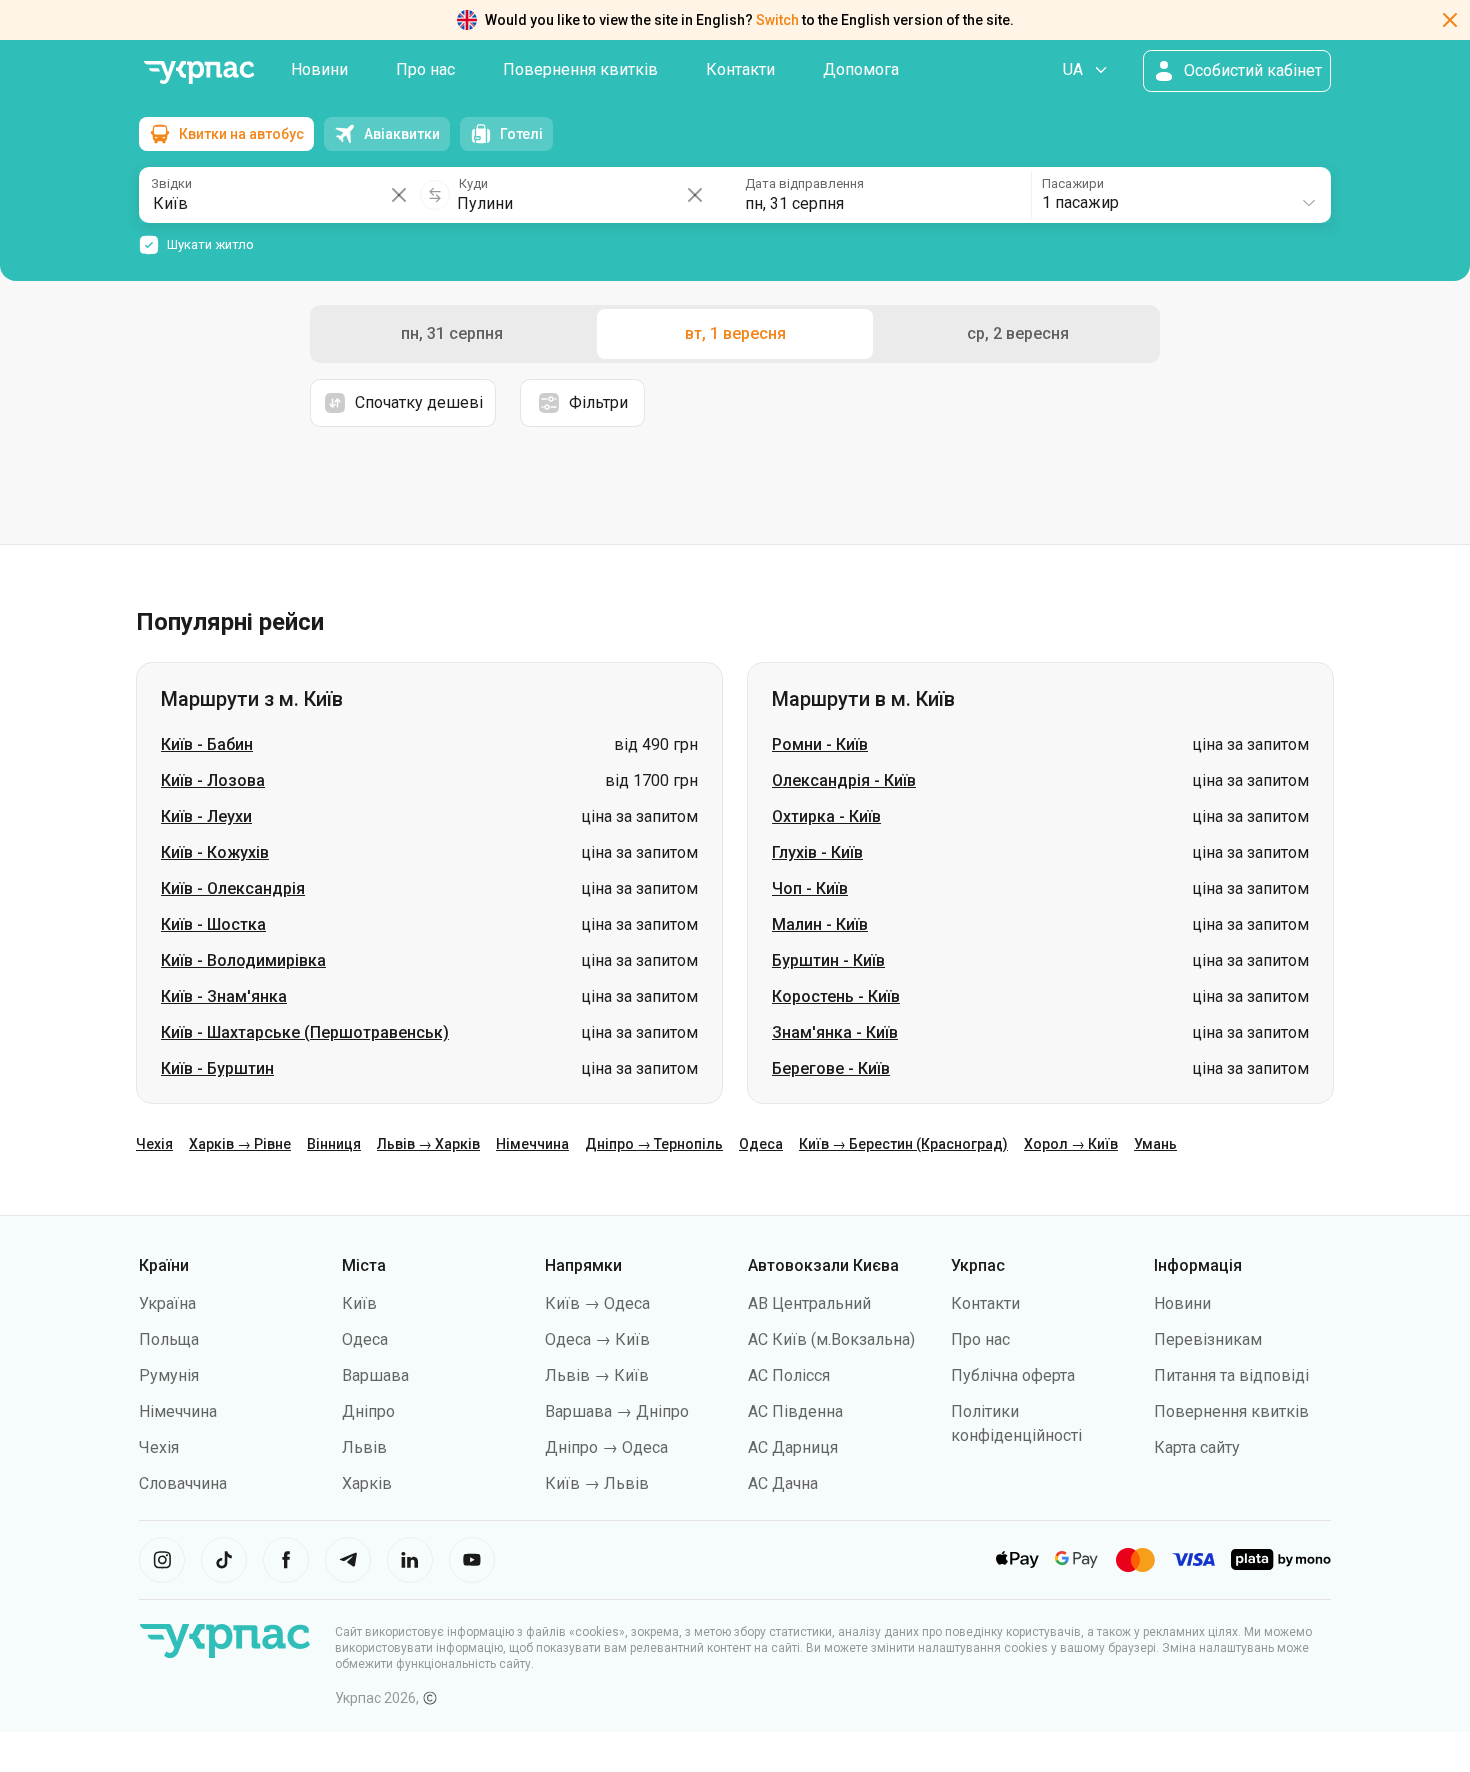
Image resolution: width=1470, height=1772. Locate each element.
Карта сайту (1197, 1447)
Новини (319, 69)
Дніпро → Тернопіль (654, 1144)
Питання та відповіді (1231, 1375)
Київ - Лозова (213, 780)
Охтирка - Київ (826, 816)
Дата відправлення (804, 183)
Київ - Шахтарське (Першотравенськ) (305, 1032)
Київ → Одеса (597, 1303)
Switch (777, 20)
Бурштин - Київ (828, 960)
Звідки (171, 183)
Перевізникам (1208, 1339)
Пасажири (1073, 183)
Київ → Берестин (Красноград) (903, 1144)
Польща (169, 1339)
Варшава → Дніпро (617, 1411)
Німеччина (532, 1144)
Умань (1155, 1144)
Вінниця (334, 1144)
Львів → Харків (428, 1144)
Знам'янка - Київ (835, 1032)
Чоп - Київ (810, 888)
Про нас (425, 69)
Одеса (761, 1144)
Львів (364, 1447)
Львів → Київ (597, 1375)
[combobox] (1180, 195)
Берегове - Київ (831, 1068)
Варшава (375, 1375)
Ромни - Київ (820, 744)
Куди (473, 183)
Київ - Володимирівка (243, 960)
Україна (167, 1303)
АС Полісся (789, 1375)
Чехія (154, 1144)
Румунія (169, 1375)
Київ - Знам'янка (224, 996)
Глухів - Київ (817, 852)
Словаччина (183, 1483)
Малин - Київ (820, 924)
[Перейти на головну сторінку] (199, 72)
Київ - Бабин (207, 744)
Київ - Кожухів (215, 852)
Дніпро (368, 1411)
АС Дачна (783, 1483)
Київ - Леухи (206, 816)
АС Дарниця (793, 1447)
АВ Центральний (809, 1303)
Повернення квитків (580, 69)
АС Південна (795, 1411)
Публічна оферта (1013, 1375)
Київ (359, 1303)
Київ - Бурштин (217, 1068)
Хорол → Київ (1071, 1144)
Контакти (740, 69)
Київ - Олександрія (233, 888)
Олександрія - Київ (844, 780)
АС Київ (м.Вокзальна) (831, 1339)
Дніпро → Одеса (606, 1447)
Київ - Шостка (213, 924)
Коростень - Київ (836, 996)
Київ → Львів (597, 1483)
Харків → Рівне (240, 1144)
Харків (367, 1483)
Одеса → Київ (597, 1339)
